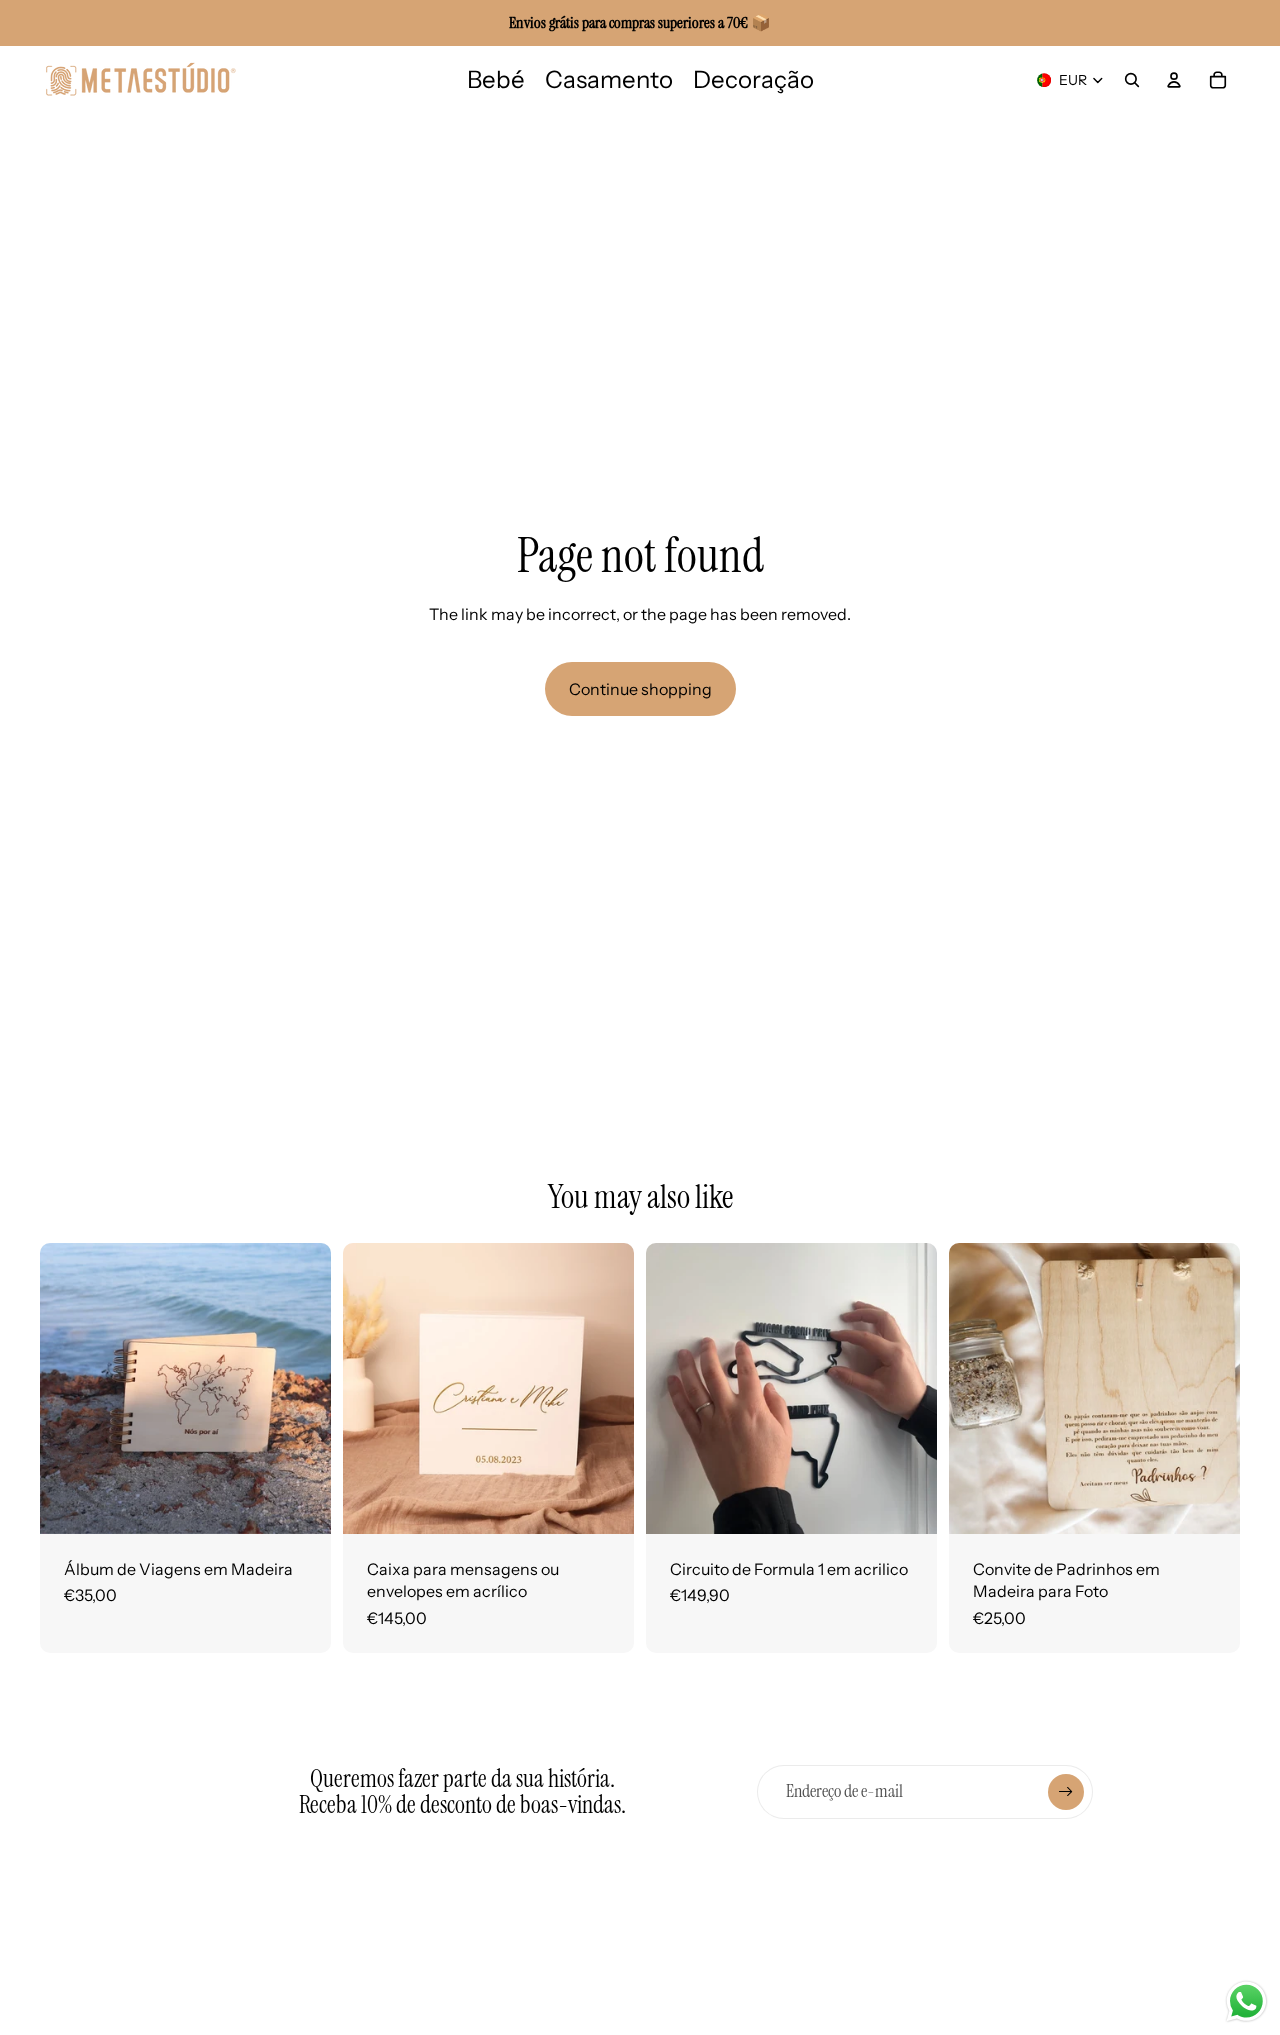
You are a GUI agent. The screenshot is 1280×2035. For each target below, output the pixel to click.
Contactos (770, 1948)
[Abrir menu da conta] (1174, 80)
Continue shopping (640, 689)
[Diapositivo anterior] (70, 1389)
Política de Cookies (639, 2004)
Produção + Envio (471, 2013)
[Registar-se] (1066, 1792)
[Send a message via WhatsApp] (1246, 2001)
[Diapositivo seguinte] (301, 1389)
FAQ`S (431, 1980)
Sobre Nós (445, 1947)
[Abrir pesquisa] (1132, 80)
